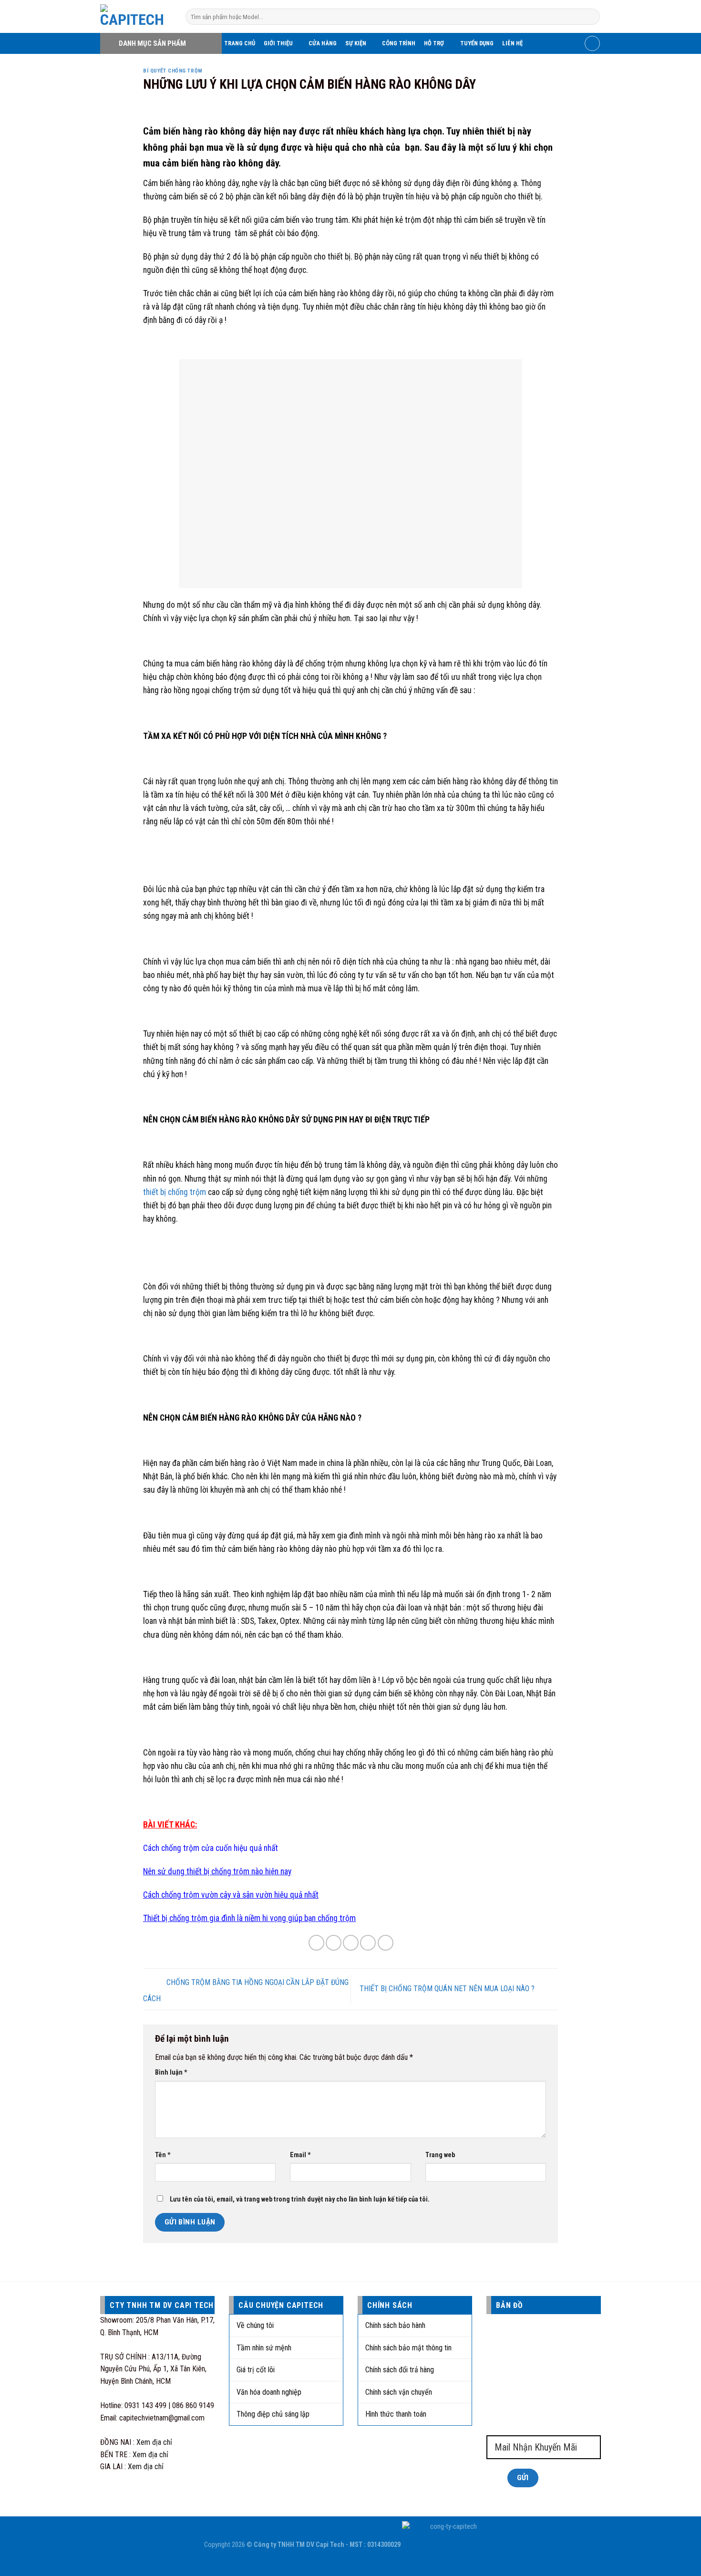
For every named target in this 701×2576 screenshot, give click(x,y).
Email (300, 2155)
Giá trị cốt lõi (256, 2370)
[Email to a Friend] (351, 1943)
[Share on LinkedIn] (386, 1943)
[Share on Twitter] (334, 1943)
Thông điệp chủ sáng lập (273, 2414)
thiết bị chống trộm (175, 1192)
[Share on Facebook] (316, 1943)
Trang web (440, 2155)
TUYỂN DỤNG (477, 43)
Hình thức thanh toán (396, 2414)
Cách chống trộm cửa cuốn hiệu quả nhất (211, 1848)
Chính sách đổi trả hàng (400, 2370)
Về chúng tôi (255, 2325)
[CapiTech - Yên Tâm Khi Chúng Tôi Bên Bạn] (136, 16)
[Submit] (591, 17)
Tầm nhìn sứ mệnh (264, 2348)
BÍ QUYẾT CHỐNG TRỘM (173, 71)
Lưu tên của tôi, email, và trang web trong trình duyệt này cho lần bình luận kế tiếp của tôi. (300, 2199)
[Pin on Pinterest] (368, 1943)
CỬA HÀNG (323, 43)
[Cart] (592, 43)
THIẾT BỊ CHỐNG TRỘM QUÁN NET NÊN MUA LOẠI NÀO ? (448, 1989)
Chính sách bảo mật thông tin (408, 2348)
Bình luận (171, 2072)
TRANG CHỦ (240, 43)
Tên (163, 2155)
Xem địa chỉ (154, 2442)
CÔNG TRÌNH (399, 43)
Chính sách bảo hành (395, 2325)
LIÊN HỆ (512, 43)
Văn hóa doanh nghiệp (269, 2392)
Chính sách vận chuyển (399, 2392)
